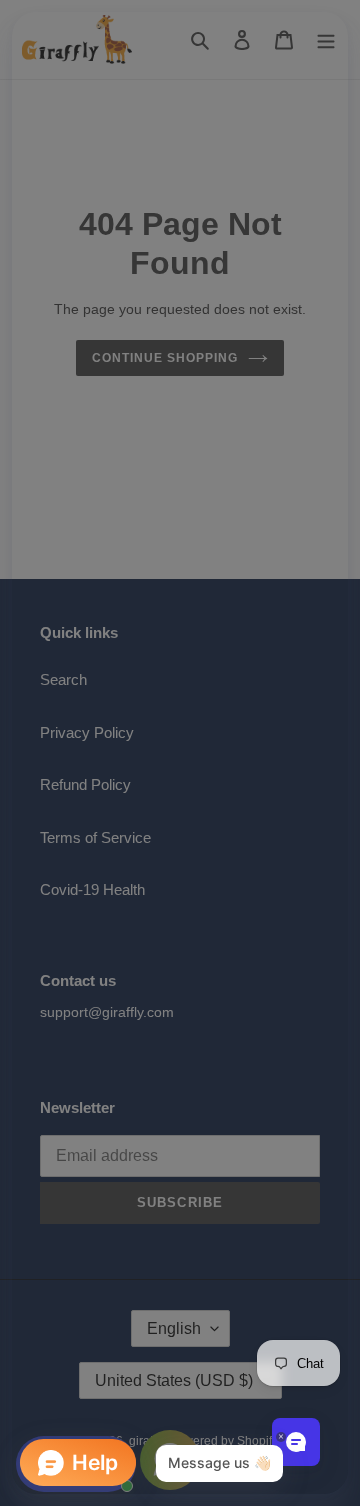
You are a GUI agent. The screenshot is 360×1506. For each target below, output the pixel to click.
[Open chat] (296, 1442)
